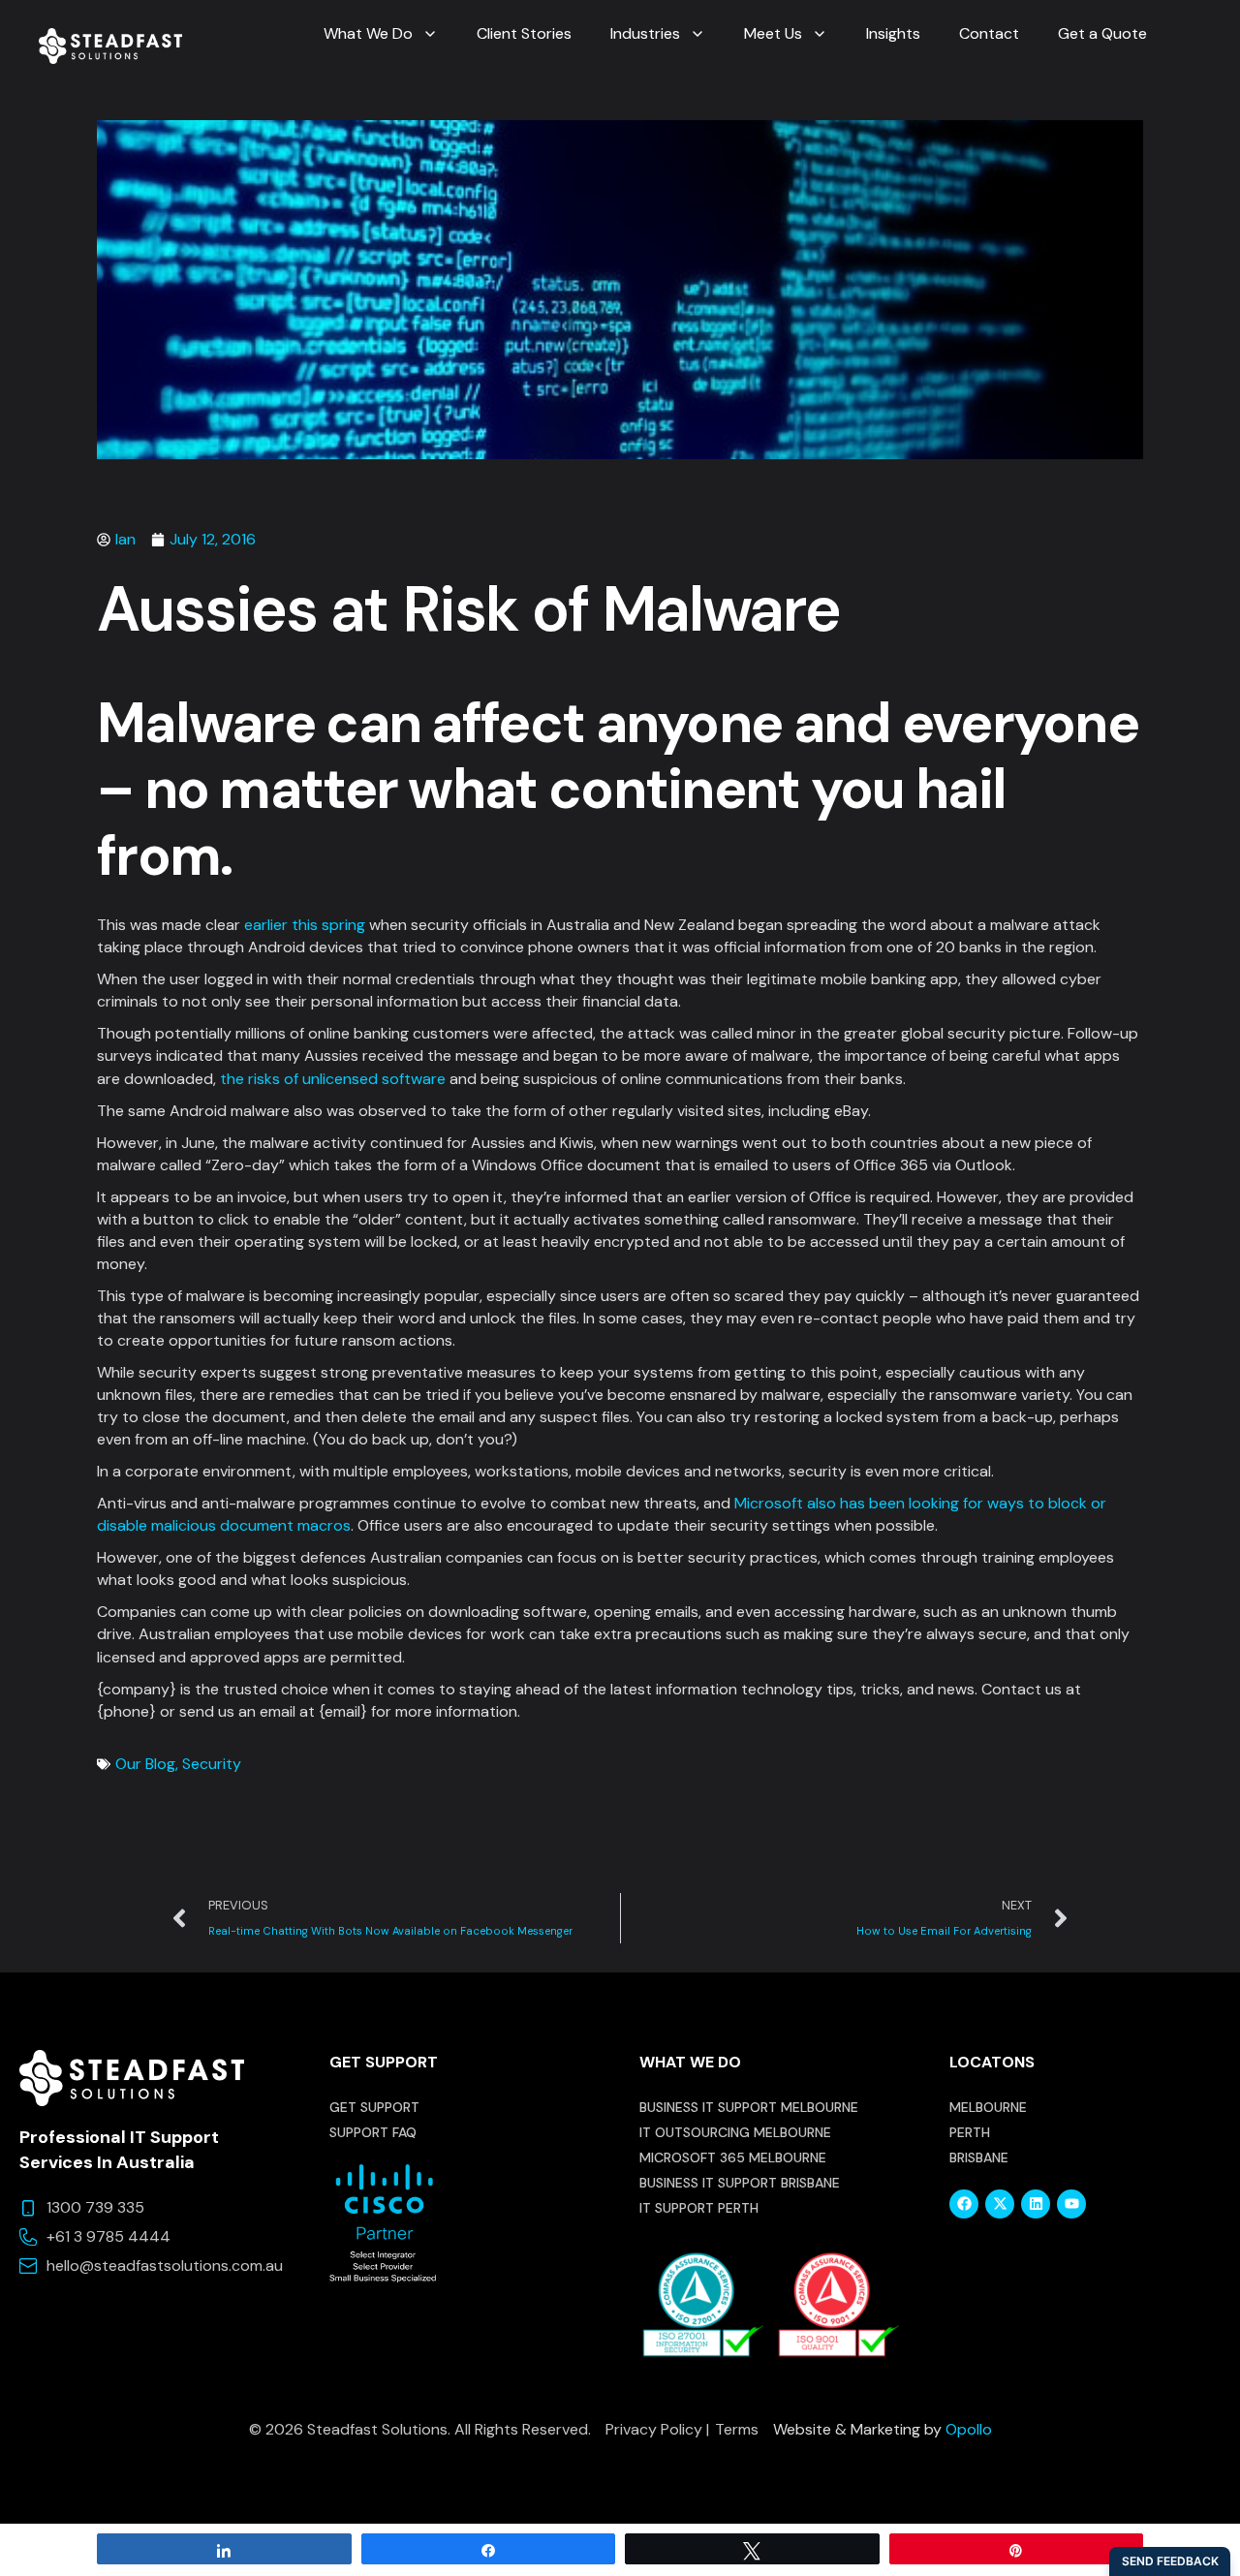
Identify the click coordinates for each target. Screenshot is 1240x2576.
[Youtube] (1071, 2204)
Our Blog (145, 1764)
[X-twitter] (1000, 2204)
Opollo (969, 2429)
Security (212, 1764)
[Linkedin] (1036, 2204)
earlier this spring (305, 925)
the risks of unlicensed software (333, 1079)
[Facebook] (964, 2204)
